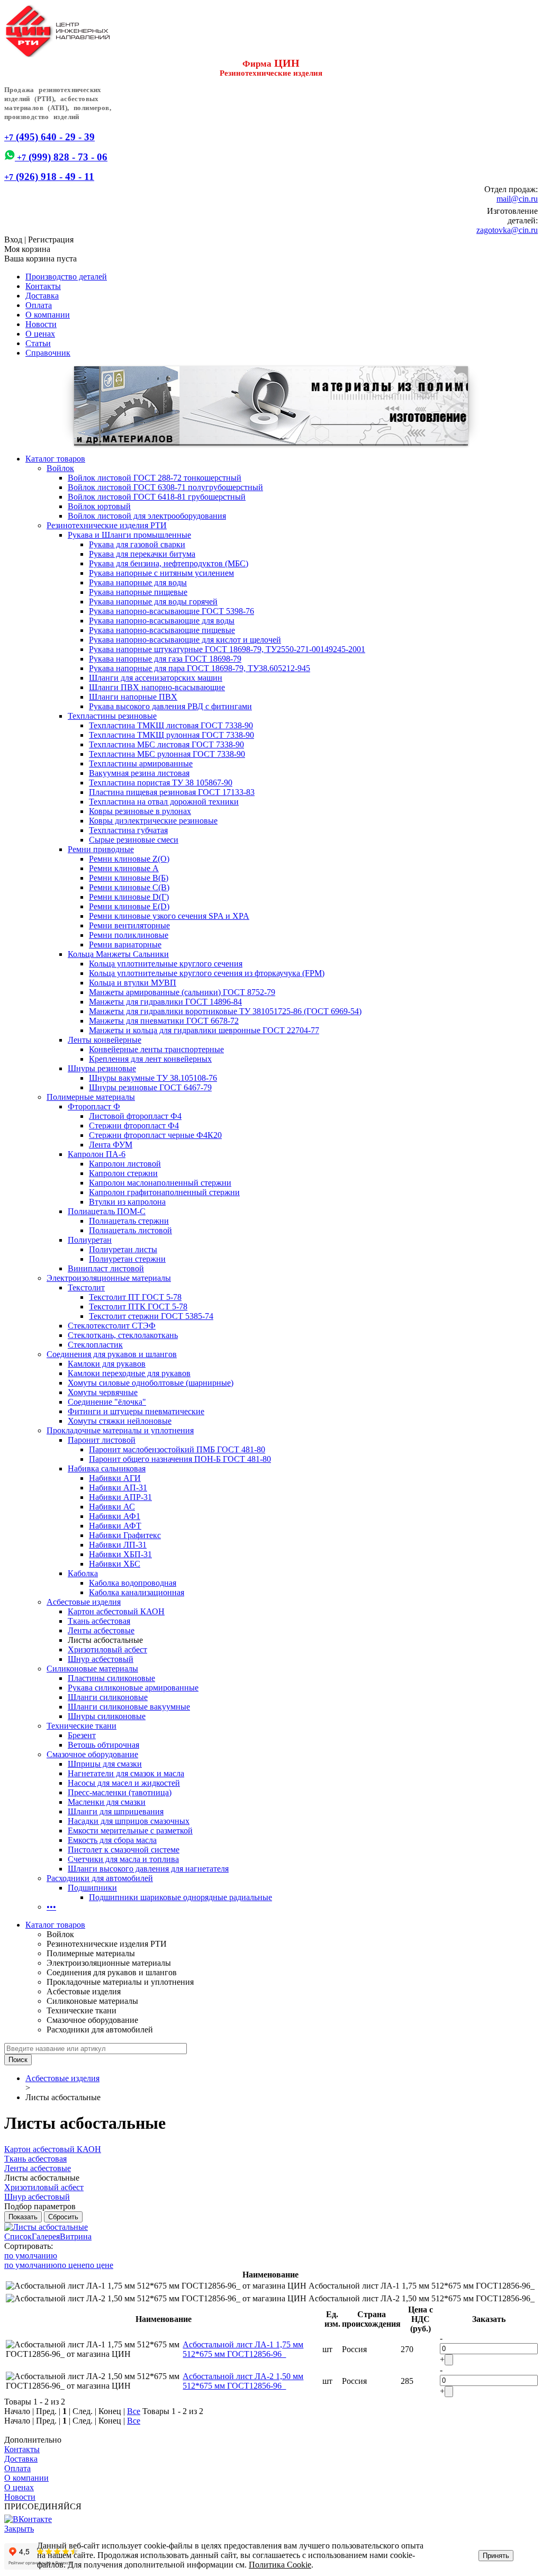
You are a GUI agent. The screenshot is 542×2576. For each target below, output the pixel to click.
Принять (496, 2556)
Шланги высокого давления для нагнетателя (148, 1869)
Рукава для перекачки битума (142, 554)
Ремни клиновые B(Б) (129, 878)
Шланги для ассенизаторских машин (156, 678)
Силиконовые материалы (92, 1669)
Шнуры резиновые (102, 1068)
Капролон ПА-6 (97, 1154)
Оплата (39, 305)
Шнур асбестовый (101, 1659)
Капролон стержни (123, 1173)
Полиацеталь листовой (130, 1230)
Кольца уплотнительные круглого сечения (166, 964)
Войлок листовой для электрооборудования (147, 516)
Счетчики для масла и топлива (123, 1859)
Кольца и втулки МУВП (133, 983)
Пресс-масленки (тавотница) (120, 1792)
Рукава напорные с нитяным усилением (161, 573)
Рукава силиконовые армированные (133, 1688)
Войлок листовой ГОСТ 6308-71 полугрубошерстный (165, 487)
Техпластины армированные (141, 763)
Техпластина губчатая (128, 830)
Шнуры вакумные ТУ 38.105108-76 (153, 1078)
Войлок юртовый (99, 506)
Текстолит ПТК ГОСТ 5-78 (138, 1307)
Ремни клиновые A (124, 868)
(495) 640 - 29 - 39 (49, 137)
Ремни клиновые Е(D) (129, 906)
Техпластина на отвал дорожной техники (164, 802)
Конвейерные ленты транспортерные (156, 1049)
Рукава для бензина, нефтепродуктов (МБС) (169, 563)
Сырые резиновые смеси (134, 840)
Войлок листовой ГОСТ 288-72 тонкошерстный (155, 478)
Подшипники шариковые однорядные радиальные (180, 1897)
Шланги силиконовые (108, 1697)
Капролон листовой (125, 1164)
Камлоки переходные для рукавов (129, 1373)
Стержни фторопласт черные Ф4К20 (155, 1135)
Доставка (42, 296)
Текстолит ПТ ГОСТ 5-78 (135, 1297)
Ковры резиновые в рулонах (140, 811)
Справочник (48, 353)
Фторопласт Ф (94, 1106)
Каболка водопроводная (133, 1583)
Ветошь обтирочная (103, 1745)
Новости (41, 324)
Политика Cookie (280, 2565)
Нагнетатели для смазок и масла (126, 1773)
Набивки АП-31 (118, 1488)
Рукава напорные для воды (138, 582)
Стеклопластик (95, 1345)
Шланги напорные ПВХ (133, 697)
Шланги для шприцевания (116, 1811)
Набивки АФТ (115, 1526)
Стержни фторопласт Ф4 (134, 1126)
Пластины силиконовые (111, 1678)
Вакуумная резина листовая (139, 773)
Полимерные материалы (91, 1097)
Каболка (83, 1573)
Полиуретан (90, 1240)
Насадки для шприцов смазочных (129, 1821)
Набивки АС (112, 1507)
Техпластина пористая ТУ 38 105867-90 (161, 783)
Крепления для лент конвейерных (150, 1059)
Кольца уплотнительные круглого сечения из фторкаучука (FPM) (207, 973)
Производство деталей (66, 277)
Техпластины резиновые (112, 716)
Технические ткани (82, 1726)
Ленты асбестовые (101, 1630)
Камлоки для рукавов (107, 1364)
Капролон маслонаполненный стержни (160, 1183)
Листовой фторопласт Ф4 (135, 1116)
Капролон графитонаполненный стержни (164, 1192)
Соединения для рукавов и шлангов (112, 1354)
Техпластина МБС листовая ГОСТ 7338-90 (166, 744)
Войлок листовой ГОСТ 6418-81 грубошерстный (157, 497)
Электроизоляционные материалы (109, 1278)
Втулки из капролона (127, 1202)
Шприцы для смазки (105, 1764)
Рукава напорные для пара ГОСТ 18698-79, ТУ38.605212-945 (200, 668)
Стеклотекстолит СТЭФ (112, 1326)
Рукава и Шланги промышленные (129, 535)
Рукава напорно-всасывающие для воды (162, 621)
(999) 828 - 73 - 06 (61, 157)
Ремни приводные (101, 849)
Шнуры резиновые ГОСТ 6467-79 (150, 1087)
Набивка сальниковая (107, 1468)
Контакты (43, 286)
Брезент (82, 1735)
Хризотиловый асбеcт (107, 1649)
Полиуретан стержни (127, 1259)
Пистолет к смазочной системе (124, 1850)
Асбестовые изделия (84, 1602)
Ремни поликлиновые (129, 935)
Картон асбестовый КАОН (116, 1611)
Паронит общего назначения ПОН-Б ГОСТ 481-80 (180, 1459)
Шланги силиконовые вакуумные (129, 1707)
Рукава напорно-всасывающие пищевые (162, 630)
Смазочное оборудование (92, 1754)
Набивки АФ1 (115, 1516)
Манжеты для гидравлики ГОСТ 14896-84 (165, 1002)
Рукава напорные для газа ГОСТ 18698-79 (165, 659)
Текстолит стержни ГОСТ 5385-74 (151, 1316)
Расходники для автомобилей (100, 1878)
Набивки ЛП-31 (118, 1545)
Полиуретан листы (123, 1249)
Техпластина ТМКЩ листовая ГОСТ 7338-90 (171, 725)
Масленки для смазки (107, 1802)
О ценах (40, 334)
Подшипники (92, 1888)
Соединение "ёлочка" (107, 1402)
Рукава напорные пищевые (138, 592)
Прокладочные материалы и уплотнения (120, 1430)
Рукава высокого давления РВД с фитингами (170, 706)
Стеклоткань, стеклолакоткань (123, 1335)
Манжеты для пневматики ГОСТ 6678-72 (164, 1021)
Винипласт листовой (106, 1268)
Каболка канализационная (137, 1592)
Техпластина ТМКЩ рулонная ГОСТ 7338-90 (171, 735)
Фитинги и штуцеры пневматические (136, 1411)
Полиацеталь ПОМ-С (107, 1211)
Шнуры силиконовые (107, 1716)
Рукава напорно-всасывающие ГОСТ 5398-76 (171, 611)
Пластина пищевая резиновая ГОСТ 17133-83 (172, 792)
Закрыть (19, 2529)
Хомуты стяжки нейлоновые (120, 1421)
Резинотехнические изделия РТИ (107, 525)
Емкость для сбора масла (112, 1840)
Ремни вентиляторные (129, 925)
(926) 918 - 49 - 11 (49, 177)
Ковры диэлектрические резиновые (153, 821)
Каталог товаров (55, 459)
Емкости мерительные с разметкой (130, 1831)
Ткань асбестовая (99, 1621)
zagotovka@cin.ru (507, 230)
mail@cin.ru (517, 199)
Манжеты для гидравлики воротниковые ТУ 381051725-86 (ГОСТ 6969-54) (225, 1011)
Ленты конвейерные (105, 1040)
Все (134, 2411)
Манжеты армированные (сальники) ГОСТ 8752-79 (182, 992)
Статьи (38, 343)
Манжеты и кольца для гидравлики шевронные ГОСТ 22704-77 (204, 1030)
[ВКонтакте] (28, 2519)
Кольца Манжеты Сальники (118, 954)
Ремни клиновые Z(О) (129, 859)
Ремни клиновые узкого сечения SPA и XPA (169, 916)
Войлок (60, 468)
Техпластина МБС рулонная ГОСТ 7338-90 (167, 754)
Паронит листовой (102, 1440)
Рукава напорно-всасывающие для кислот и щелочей (185, 640)
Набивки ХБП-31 (120, 1554)
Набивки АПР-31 (120, 1497)
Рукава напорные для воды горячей (153, 602)
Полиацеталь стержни (129, 1221)
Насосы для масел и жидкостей (124, 1783)
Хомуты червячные (103, 1392)
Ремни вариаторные (125, 944)
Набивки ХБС (115, 1564)
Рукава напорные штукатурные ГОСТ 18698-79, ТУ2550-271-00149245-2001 (227, 649)
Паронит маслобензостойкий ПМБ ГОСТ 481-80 (177, 1449)
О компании (48, 315)
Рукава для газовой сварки (137, 544)
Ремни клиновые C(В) (129, 887)
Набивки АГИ (115, 1478)
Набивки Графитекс (125, 1535)
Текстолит (86, 1287)
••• (51, 1907)
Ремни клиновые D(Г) (129, 897)
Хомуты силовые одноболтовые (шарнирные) (151, 1383)
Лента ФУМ (111, 1145)
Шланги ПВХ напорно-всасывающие (157, 687)
